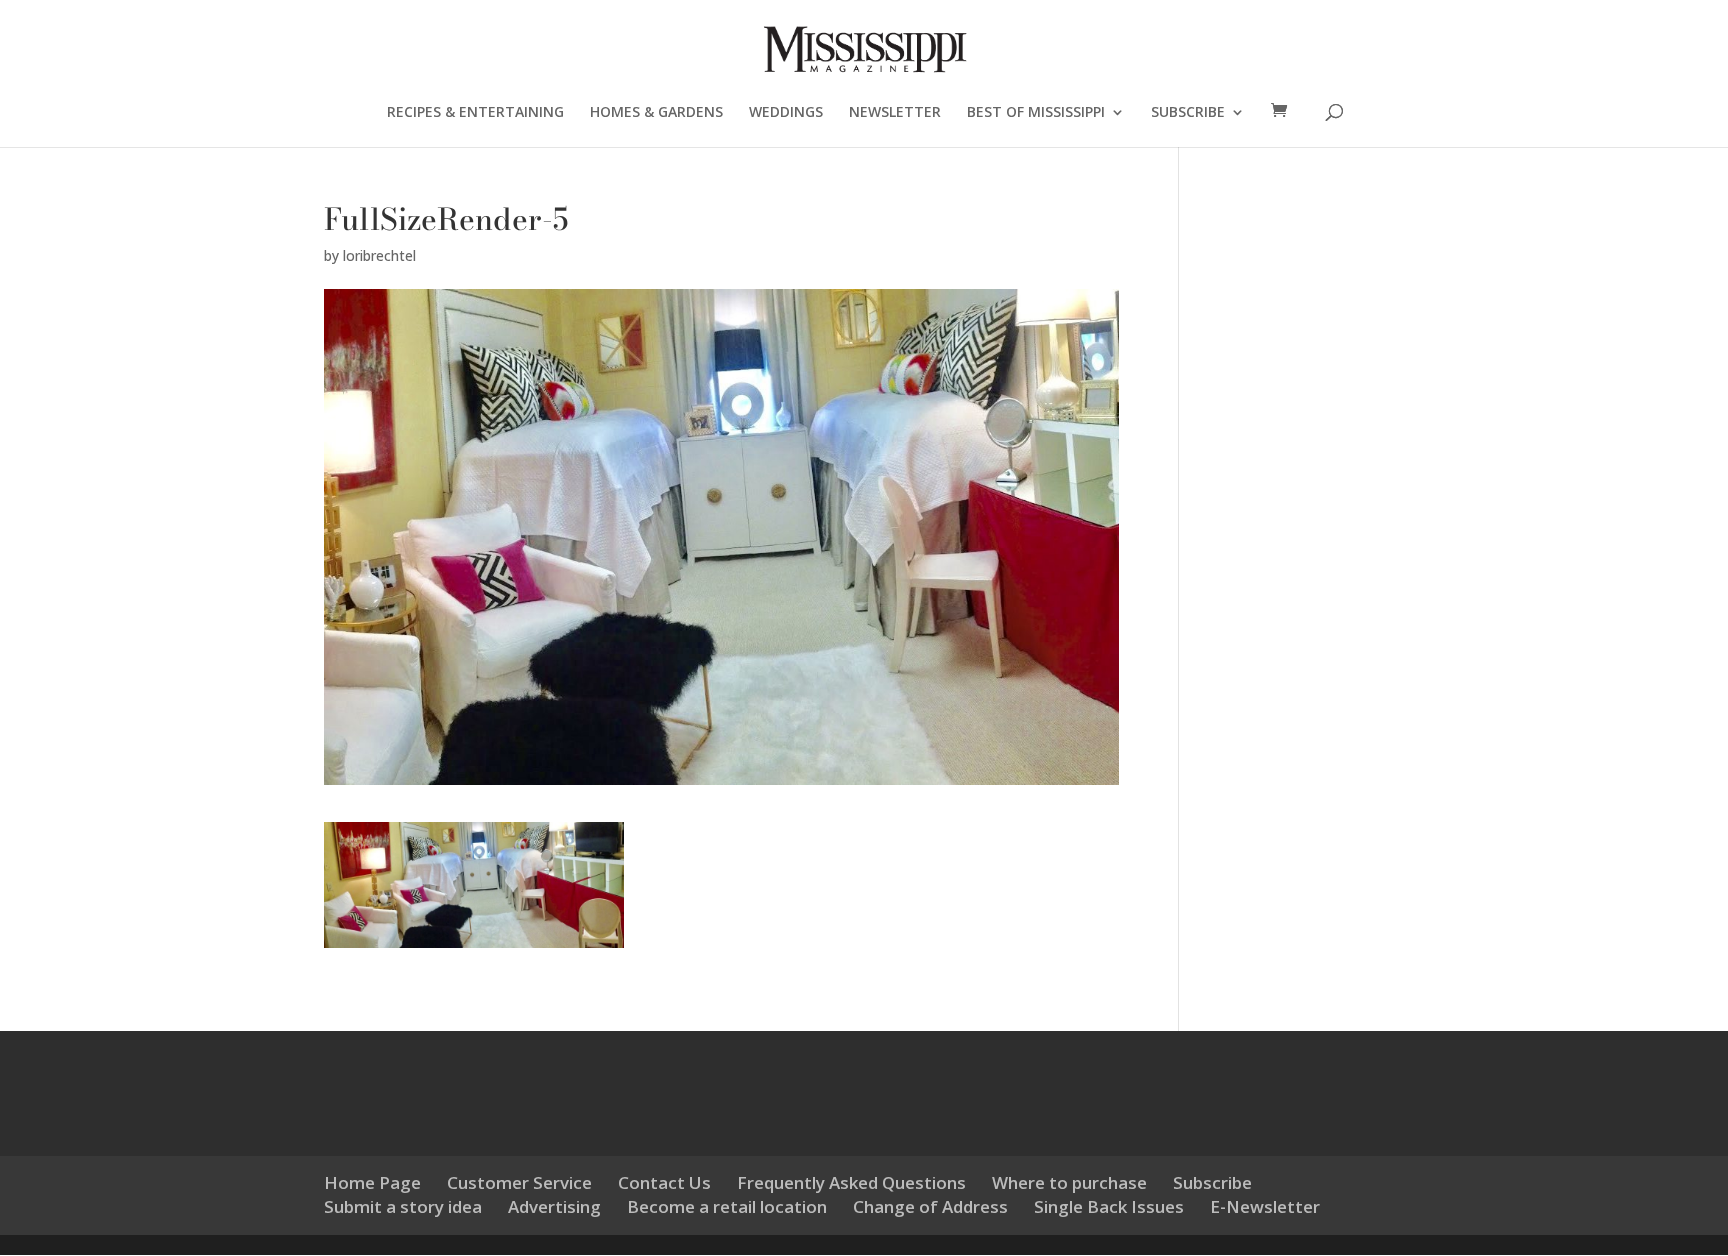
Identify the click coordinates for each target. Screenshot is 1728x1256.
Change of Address (930, 1206)
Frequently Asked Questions (851, 1182)
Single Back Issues (1109, 1206)
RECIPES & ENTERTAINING (475, 113)
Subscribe (1212, 1182)
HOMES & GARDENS (656, 113)
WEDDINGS (786, 113)
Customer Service (519, 1182)
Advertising (554, 1206)
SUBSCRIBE (1188, 113)
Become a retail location (727, 1206)
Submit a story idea (403, 1206)
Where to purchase (1069, 1182)
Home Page (372, 1182)
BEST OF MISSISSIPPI (1036, 113)
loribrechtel (379, 255)
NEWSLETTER (895, 113)
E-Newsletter (1265, 1206)
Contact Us (664, 1182)
